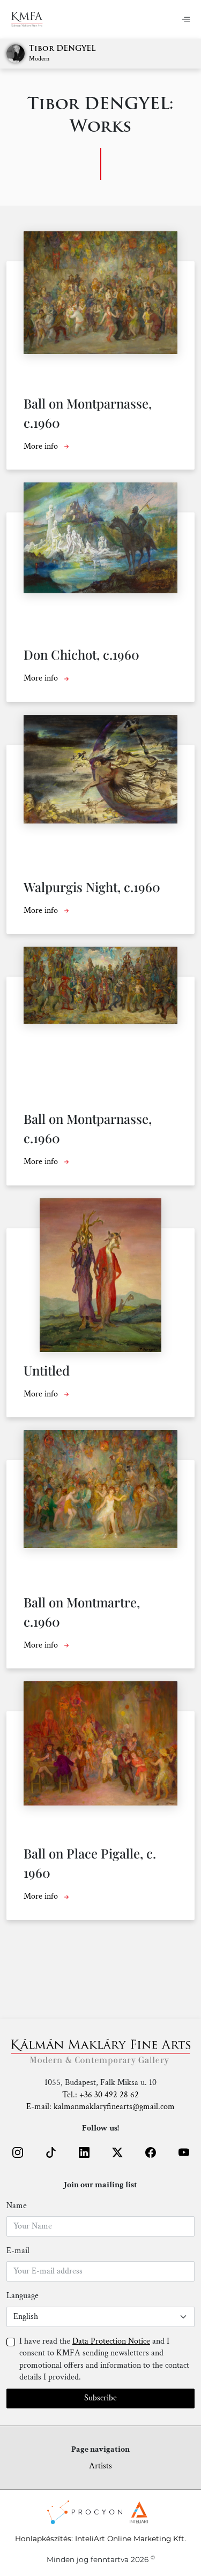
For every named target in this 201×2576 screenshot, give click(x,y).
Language (23, 2296)
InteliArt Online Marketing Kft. (131, 2539)
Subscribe (100, 2398)
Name (17, 2206)
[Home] (27, 19)
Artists (100, 2466)
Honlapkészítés (43, 2539)
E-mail (18, 2251)
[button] (18, 2152)
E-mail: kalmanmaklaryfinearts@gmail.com (100, 2107)
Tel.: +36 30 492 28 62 (100, 2095)
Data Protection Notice (111, 2341)
